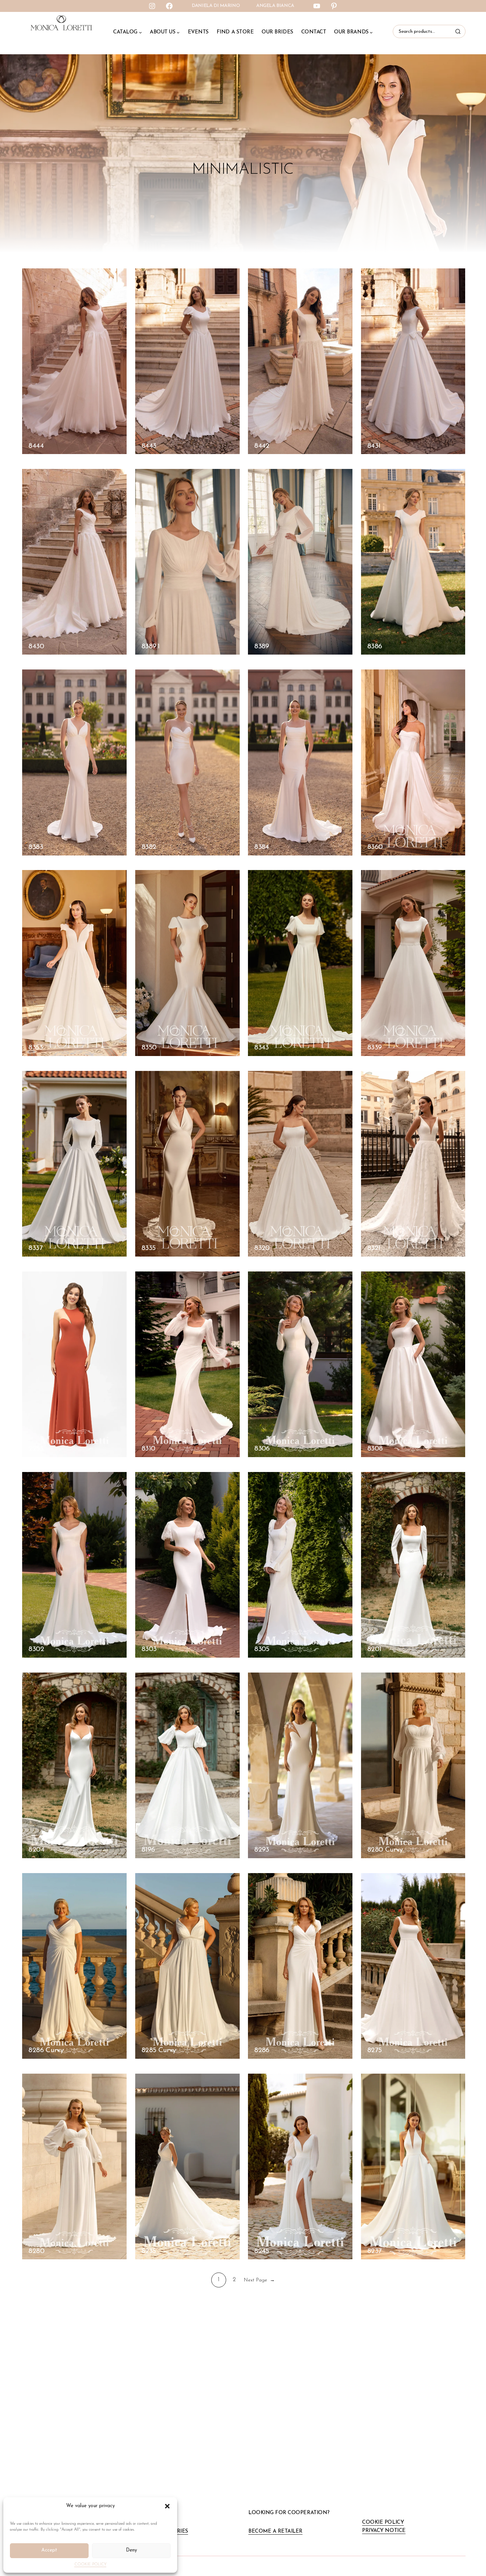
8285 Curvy (159, 2050)
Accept (49, 2550)
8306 (262, 1449)
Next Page (259, 2280)
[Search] (459, 31)
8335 (148, 1248)
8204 (36, 1850)
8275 (374, 2050)
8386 (375, 646)
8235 (149, 2251)
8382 (149, 847)
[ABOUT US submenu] (178, 32)
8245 (262, 2251)
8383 (36, 847)
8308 (375, 1449)
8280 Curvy (385, 1850)
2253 (36, 1449)
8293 (262, 1850)
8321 (374, 1248)
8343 (261, 1048)
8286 (262, 2050)
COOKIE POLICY (90, 2564)
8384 (262, 847)
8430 (36, 646)
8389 (262, 646)
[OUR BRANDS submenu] (371, 32)
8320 (262, 1248)
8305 (262, 1649)
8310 (148, 1449)
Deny (131, 2550)
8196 (148, 1850)
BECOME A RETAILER (275, 2531)
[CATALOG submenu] (140, 32)
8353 (35, 1048)
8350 (149, 1048)
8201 (374, 1649)
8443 (149, 446)
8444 (36, 446)
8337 (35, 1248)
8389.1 (150, 646)
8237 (374, 2251)
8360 (375, 847)
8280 (36, 2251)
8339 (374, 1048)
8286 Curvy (46, 2050)
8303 (149, 1649)
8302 (36, 1649)
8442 (262, 446)
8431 (374, 446)
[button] (167, 2506)
